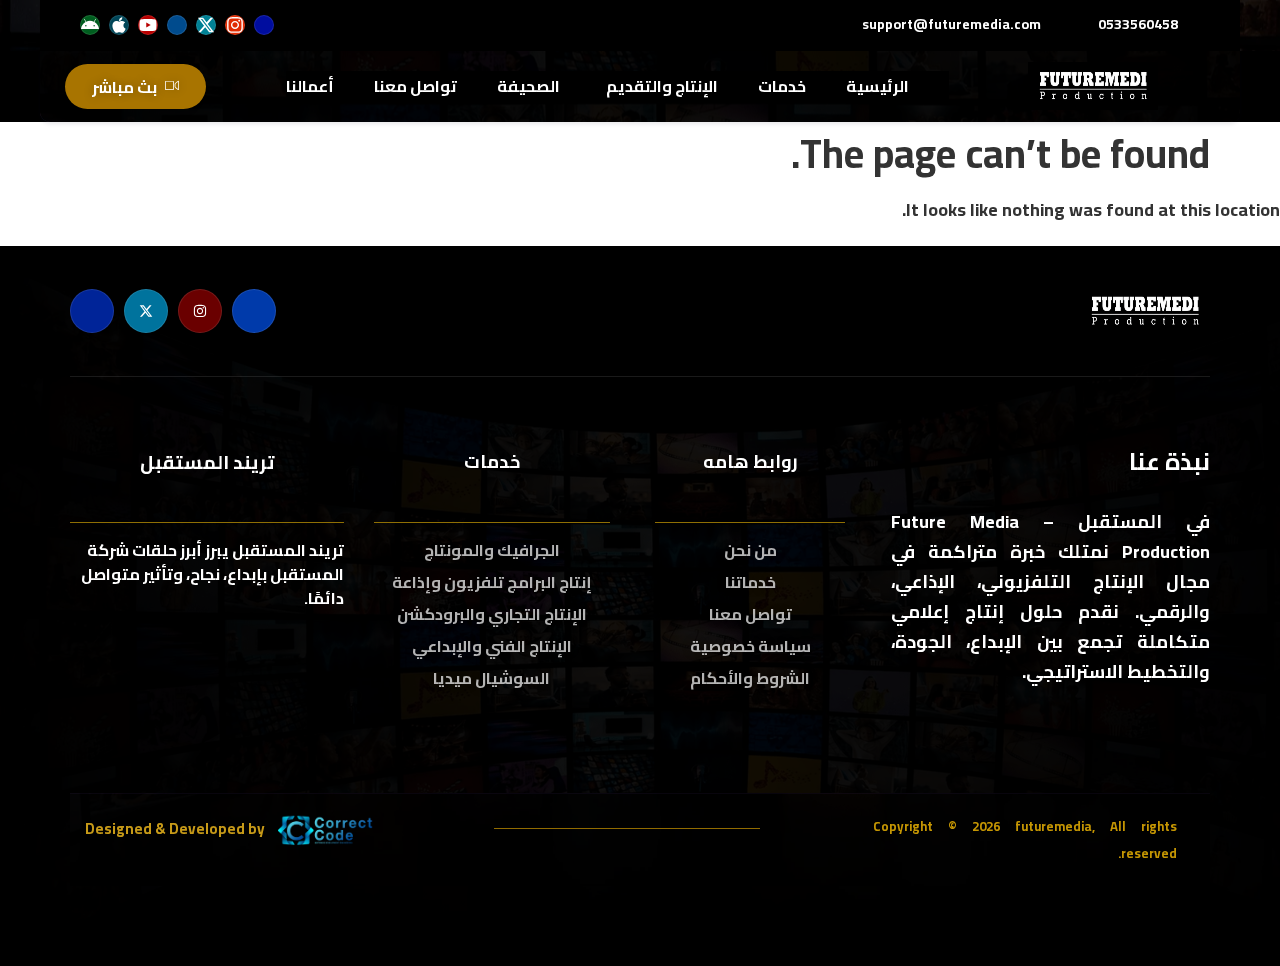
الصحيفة (528, 86)
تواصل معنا (415, 86)
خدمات (782, 86)
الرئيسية (877, 86)
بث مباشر (124, 87)
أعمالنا (310, 86)
